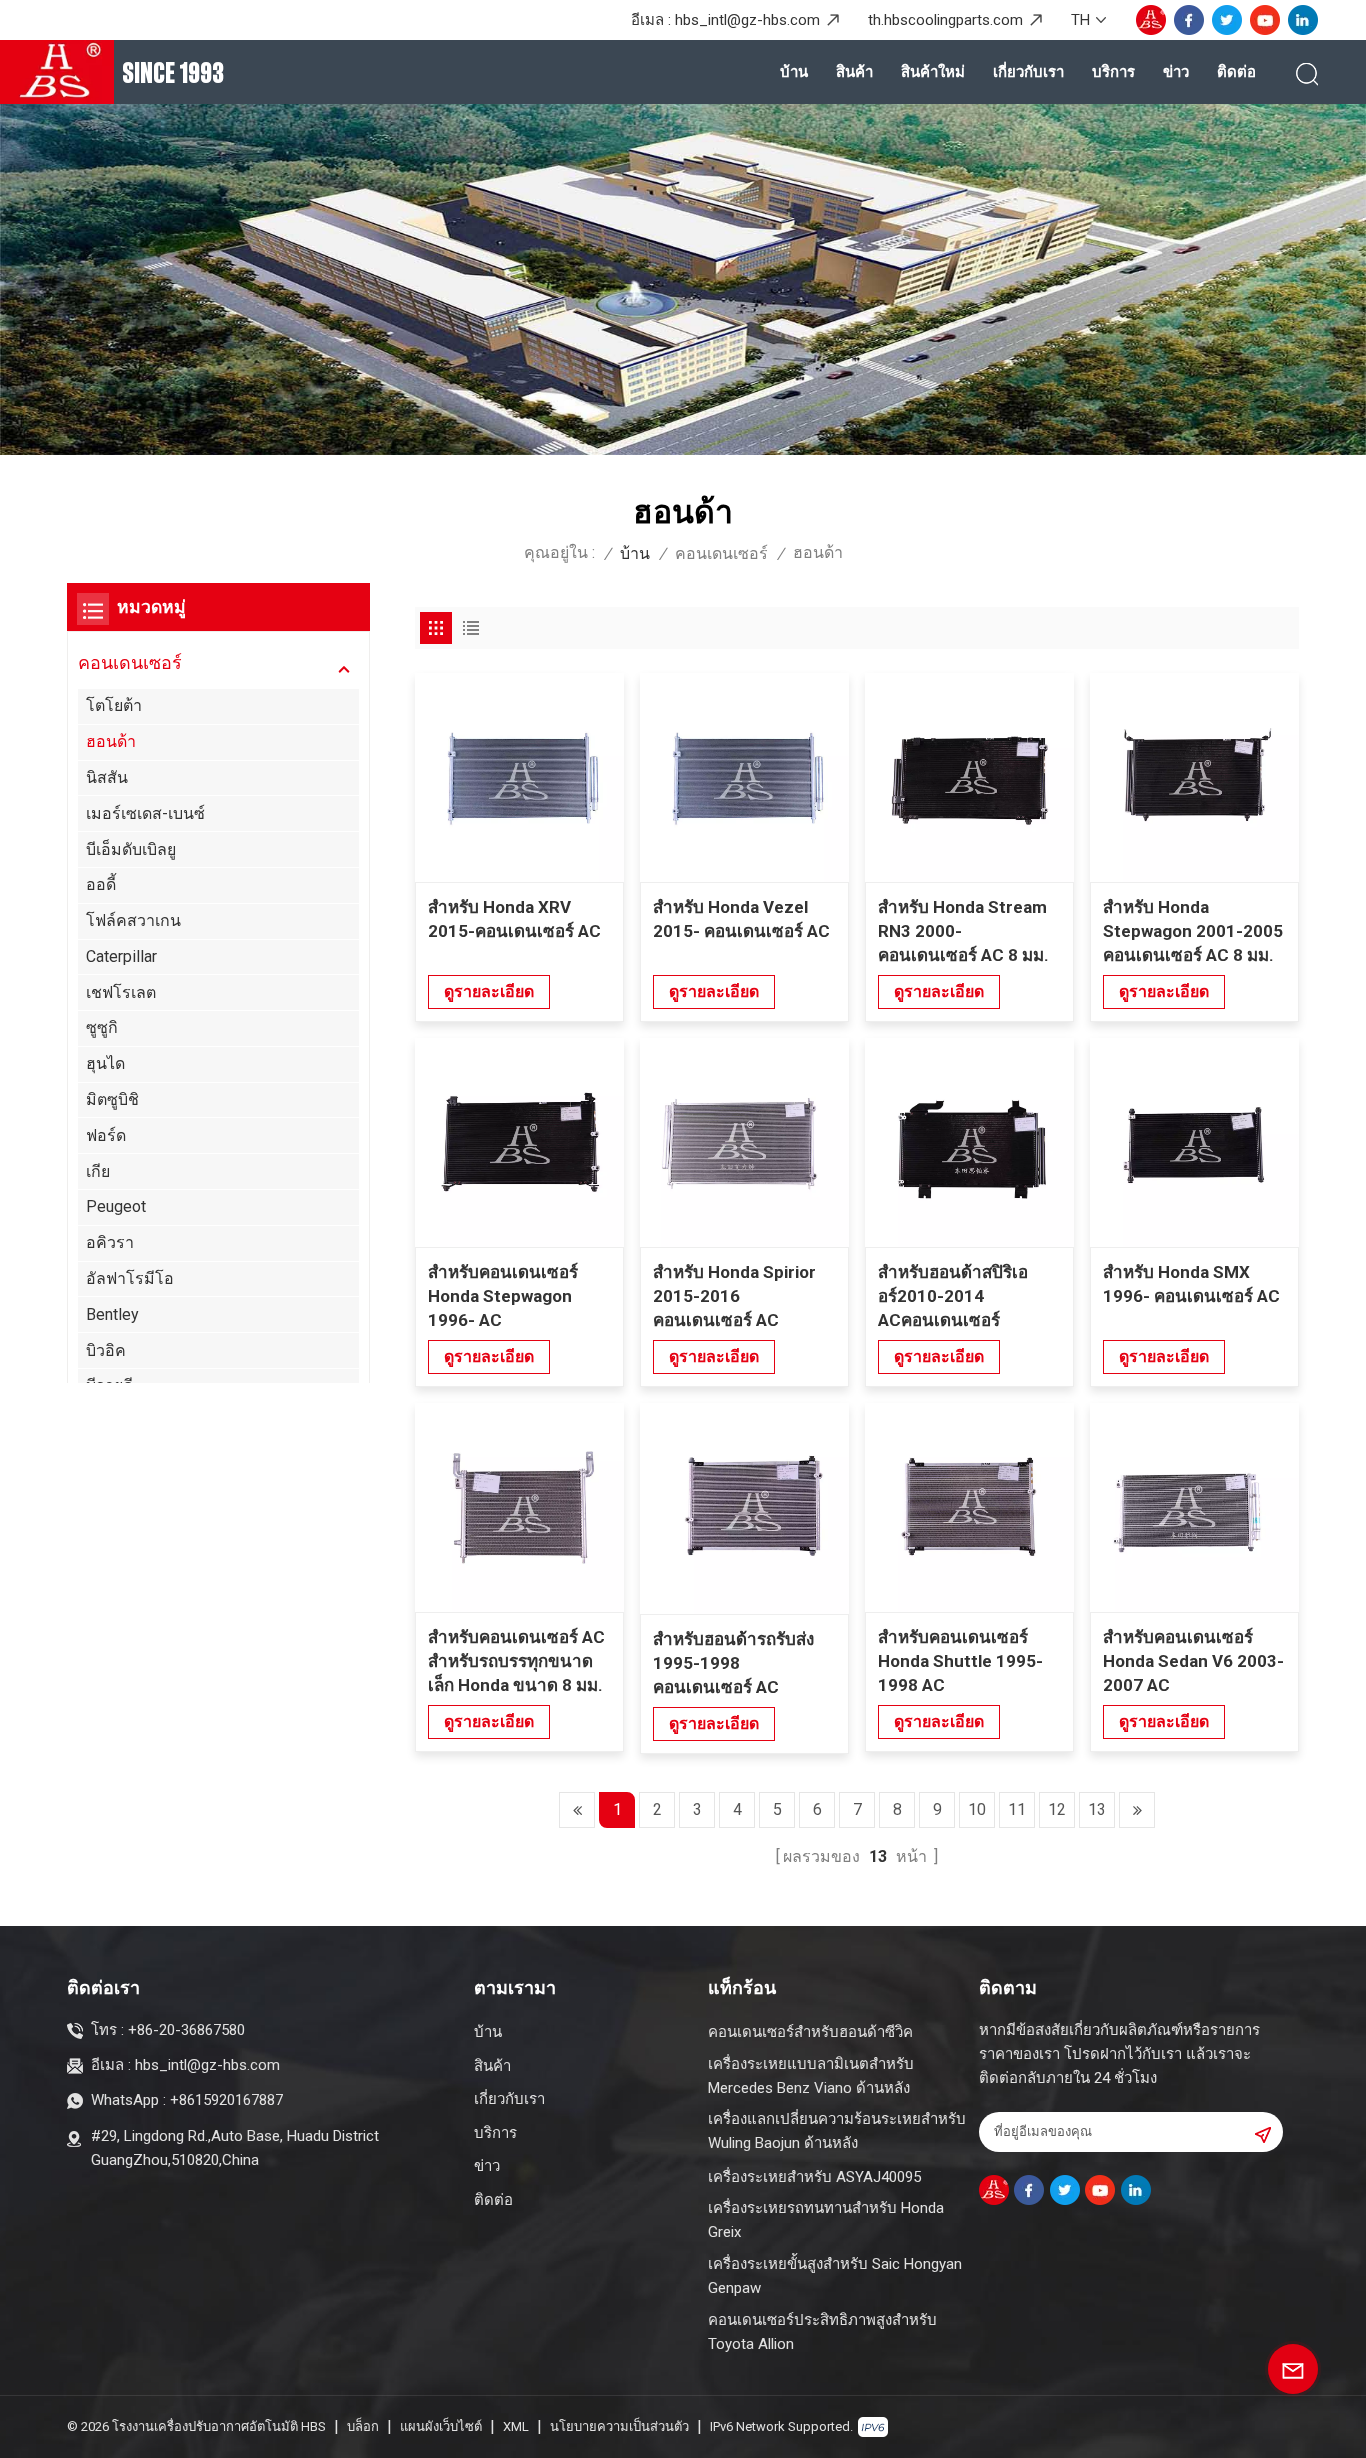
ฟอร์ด (106, 1135)
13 (1097, 1809)
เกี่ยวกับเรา (1028, 72)
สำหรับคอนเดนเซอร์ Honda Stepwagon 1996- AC (503, 1296)
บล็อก (363, 2426)
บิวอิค (106, 1349)
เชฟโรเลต (121, 992)
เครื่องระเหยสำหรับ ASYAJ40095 (814, 2177)
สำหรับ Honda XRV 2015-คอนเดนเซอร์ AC (514, 919)
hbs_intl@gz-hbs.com (747, 20)
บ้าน (794, 72)
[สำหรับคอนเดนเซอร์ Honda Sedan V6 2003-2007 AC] (1194, 1507)
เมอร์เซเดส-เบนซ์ (145, 813)
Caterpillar (121, 956)
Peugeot (116, 1206)
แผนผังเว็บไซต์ (441, 2426)
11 (1017, 1809)
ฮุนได (105, 1063)
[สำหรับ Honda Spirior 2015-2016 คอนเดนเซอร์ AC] (744, 1142)
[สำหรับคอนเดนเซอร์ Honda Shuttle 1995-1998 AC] (969, 1507)
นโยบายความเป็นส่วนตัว (619, 2426)
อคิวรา (110, 1242)
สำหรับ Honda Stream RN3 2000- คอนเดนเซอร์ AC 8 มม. (963, 931)
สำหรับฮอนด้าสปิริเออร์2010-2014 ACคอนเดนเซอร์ (953, 1296)
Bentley (112, 1314)
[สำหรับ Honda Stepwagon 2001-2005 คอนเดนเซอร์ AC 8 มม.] (1194, 777)
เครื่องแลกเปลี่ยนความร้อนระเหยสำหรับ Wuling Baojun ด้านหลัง (837, 2131)
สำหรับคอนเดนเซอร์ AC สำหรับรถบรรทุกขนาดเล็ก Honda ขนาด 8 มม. (516, 1661)
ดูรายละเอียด (489, 991)
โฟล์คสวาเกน (133, 920)
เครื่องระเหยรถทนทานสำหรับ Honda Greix (826, 2220)
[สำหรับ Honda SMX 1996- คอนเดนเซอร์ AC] (1194, 1142)
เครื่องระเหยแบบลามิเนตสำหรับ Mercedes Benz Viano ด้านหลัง (811, 2076)
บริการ (1113, 72)
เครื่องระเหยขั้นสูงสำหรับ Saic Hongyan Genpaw (835, 2276)
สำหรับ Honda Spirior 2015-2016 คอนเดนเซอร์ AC (734, 1296)
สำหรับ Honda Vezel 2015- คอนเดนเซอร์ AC (741, 919)
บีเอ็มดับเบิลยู (131, 849)
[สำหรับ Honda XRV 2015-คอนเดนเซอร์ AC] (519, 777)
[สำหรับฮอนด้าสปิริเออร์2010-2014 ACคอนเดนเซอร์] (969, 1142)
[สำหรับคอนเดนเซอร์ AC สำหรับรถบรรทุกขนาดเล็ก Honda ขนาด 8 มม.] (519, 1507)
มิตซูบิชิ (112, 1099)
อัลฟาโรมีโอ (130, 1278)
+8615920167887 (226, 2100)
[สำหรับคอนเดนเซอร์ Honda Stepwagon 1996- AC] (519, 1142)
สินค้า (854, 72)
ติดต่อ (1236, 72)
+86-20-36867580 (186, 2030)
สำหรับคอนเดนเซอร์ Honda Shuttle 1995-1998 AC (960, 1661)
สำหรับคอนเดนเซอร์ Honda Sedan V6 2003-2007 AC (1193, 1661)
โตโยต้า (114, 705)
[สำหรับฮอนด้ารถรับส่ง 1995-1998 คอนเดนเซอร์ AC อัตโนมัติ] (744, 1508)
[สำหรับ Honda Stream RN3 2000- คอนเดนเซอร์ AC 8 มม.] (969, 777)
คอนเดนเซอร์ (721, 553)
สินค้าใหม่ (933, 72)
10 (977, 1809)
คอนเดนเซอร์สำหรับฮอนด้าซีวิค (810, 2032)
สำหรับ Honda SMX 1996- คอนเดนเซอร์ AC (1191, 1284)
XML (516, 2426)
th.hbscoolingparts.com (945, 20)
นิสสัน (107, 777)
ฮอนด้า (111, 741)
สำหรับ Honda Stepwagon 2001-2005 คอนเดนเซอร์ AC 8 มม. (1193, 931)
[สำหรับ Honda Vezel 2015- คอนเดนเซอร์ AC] (744, 777)
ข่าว (1176, 72)
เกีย (98, 1171)
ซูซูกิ (102, 1027)
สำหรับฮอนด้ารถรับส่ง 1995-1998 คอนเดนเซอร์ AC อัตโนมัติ (733, 1664)
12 (1057, 1809)
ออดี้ (101, 884)
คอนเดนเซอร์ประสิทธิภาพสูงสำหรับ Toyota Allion (822, 2332)
